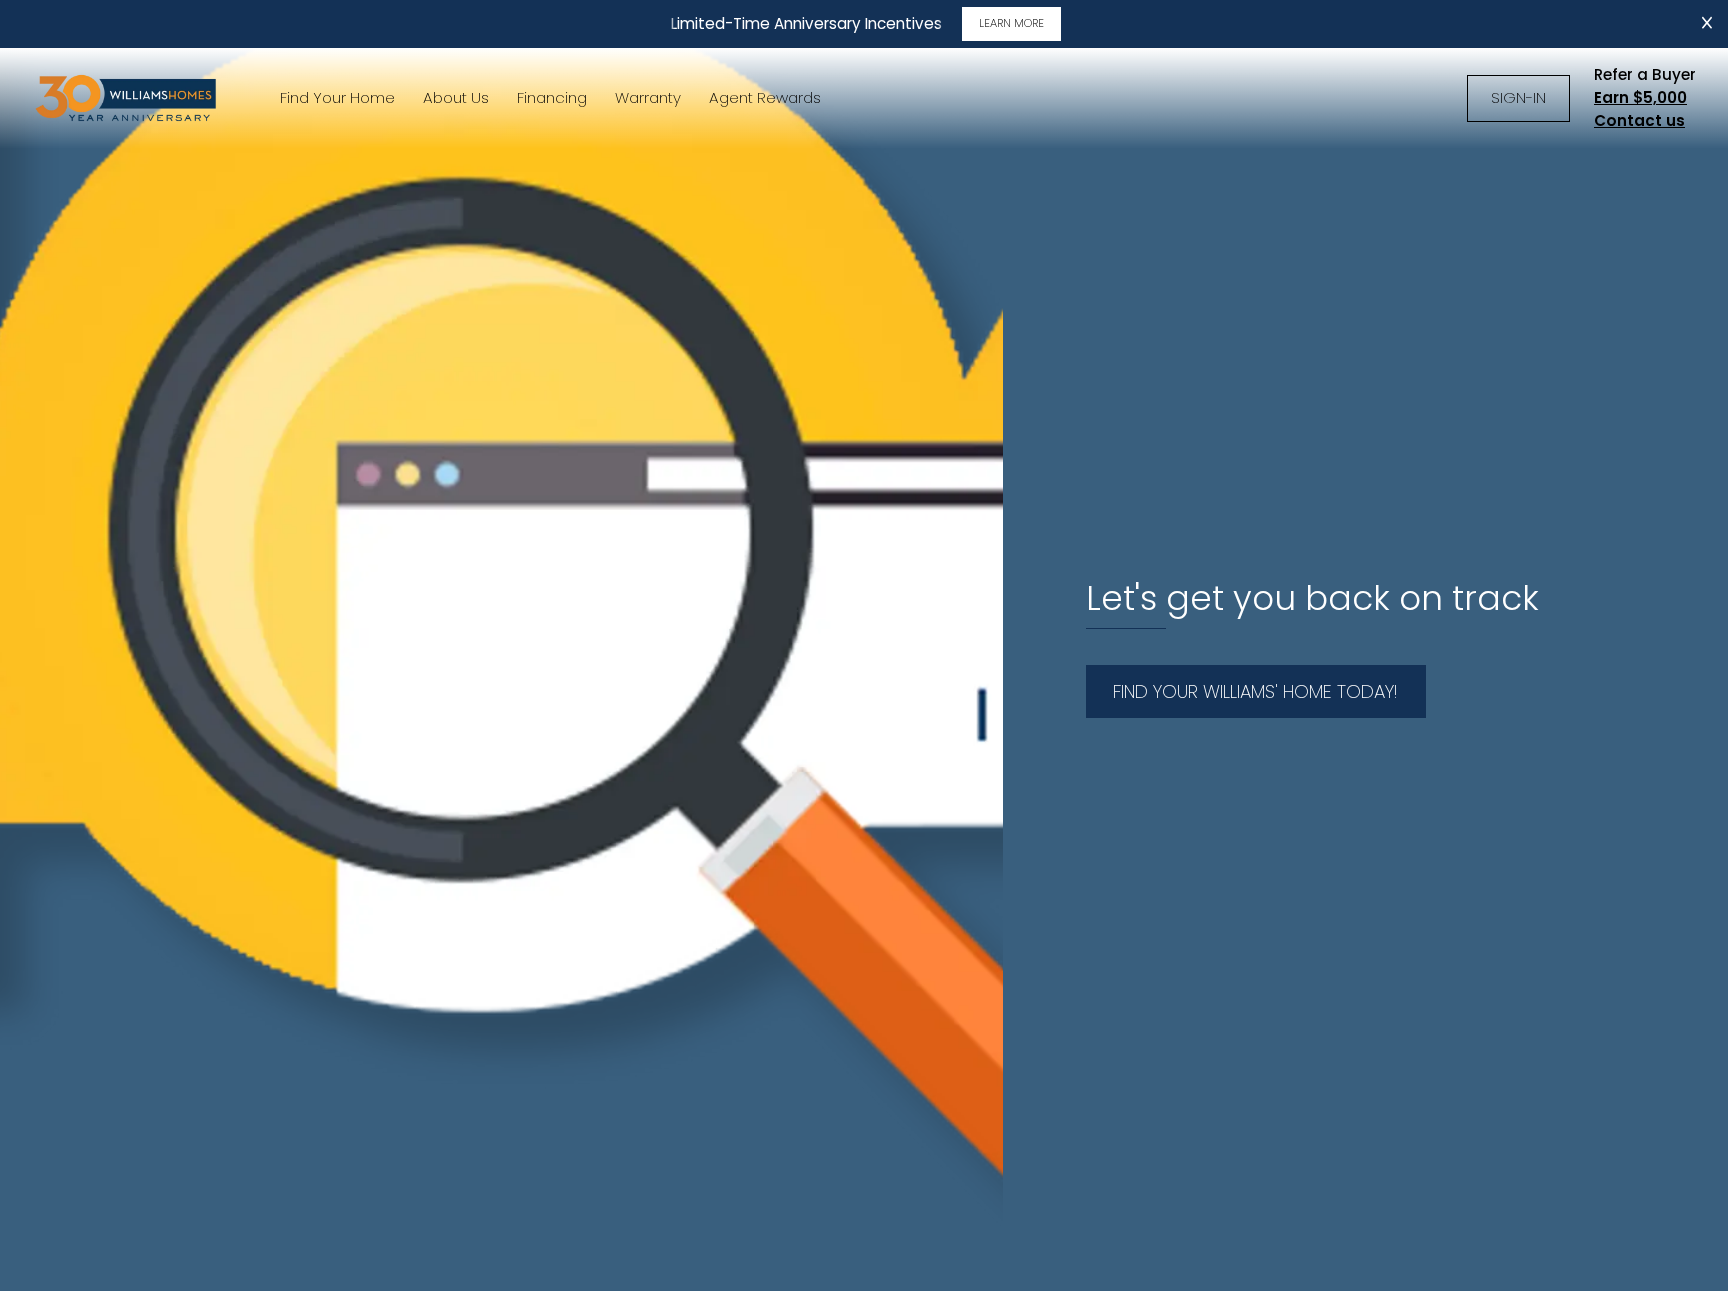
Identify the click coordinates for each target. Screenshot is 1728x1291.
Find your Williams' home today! (1255, 691)
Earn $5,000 (1640, 97)
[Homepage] (128, 98)
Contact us (1639, 120)
